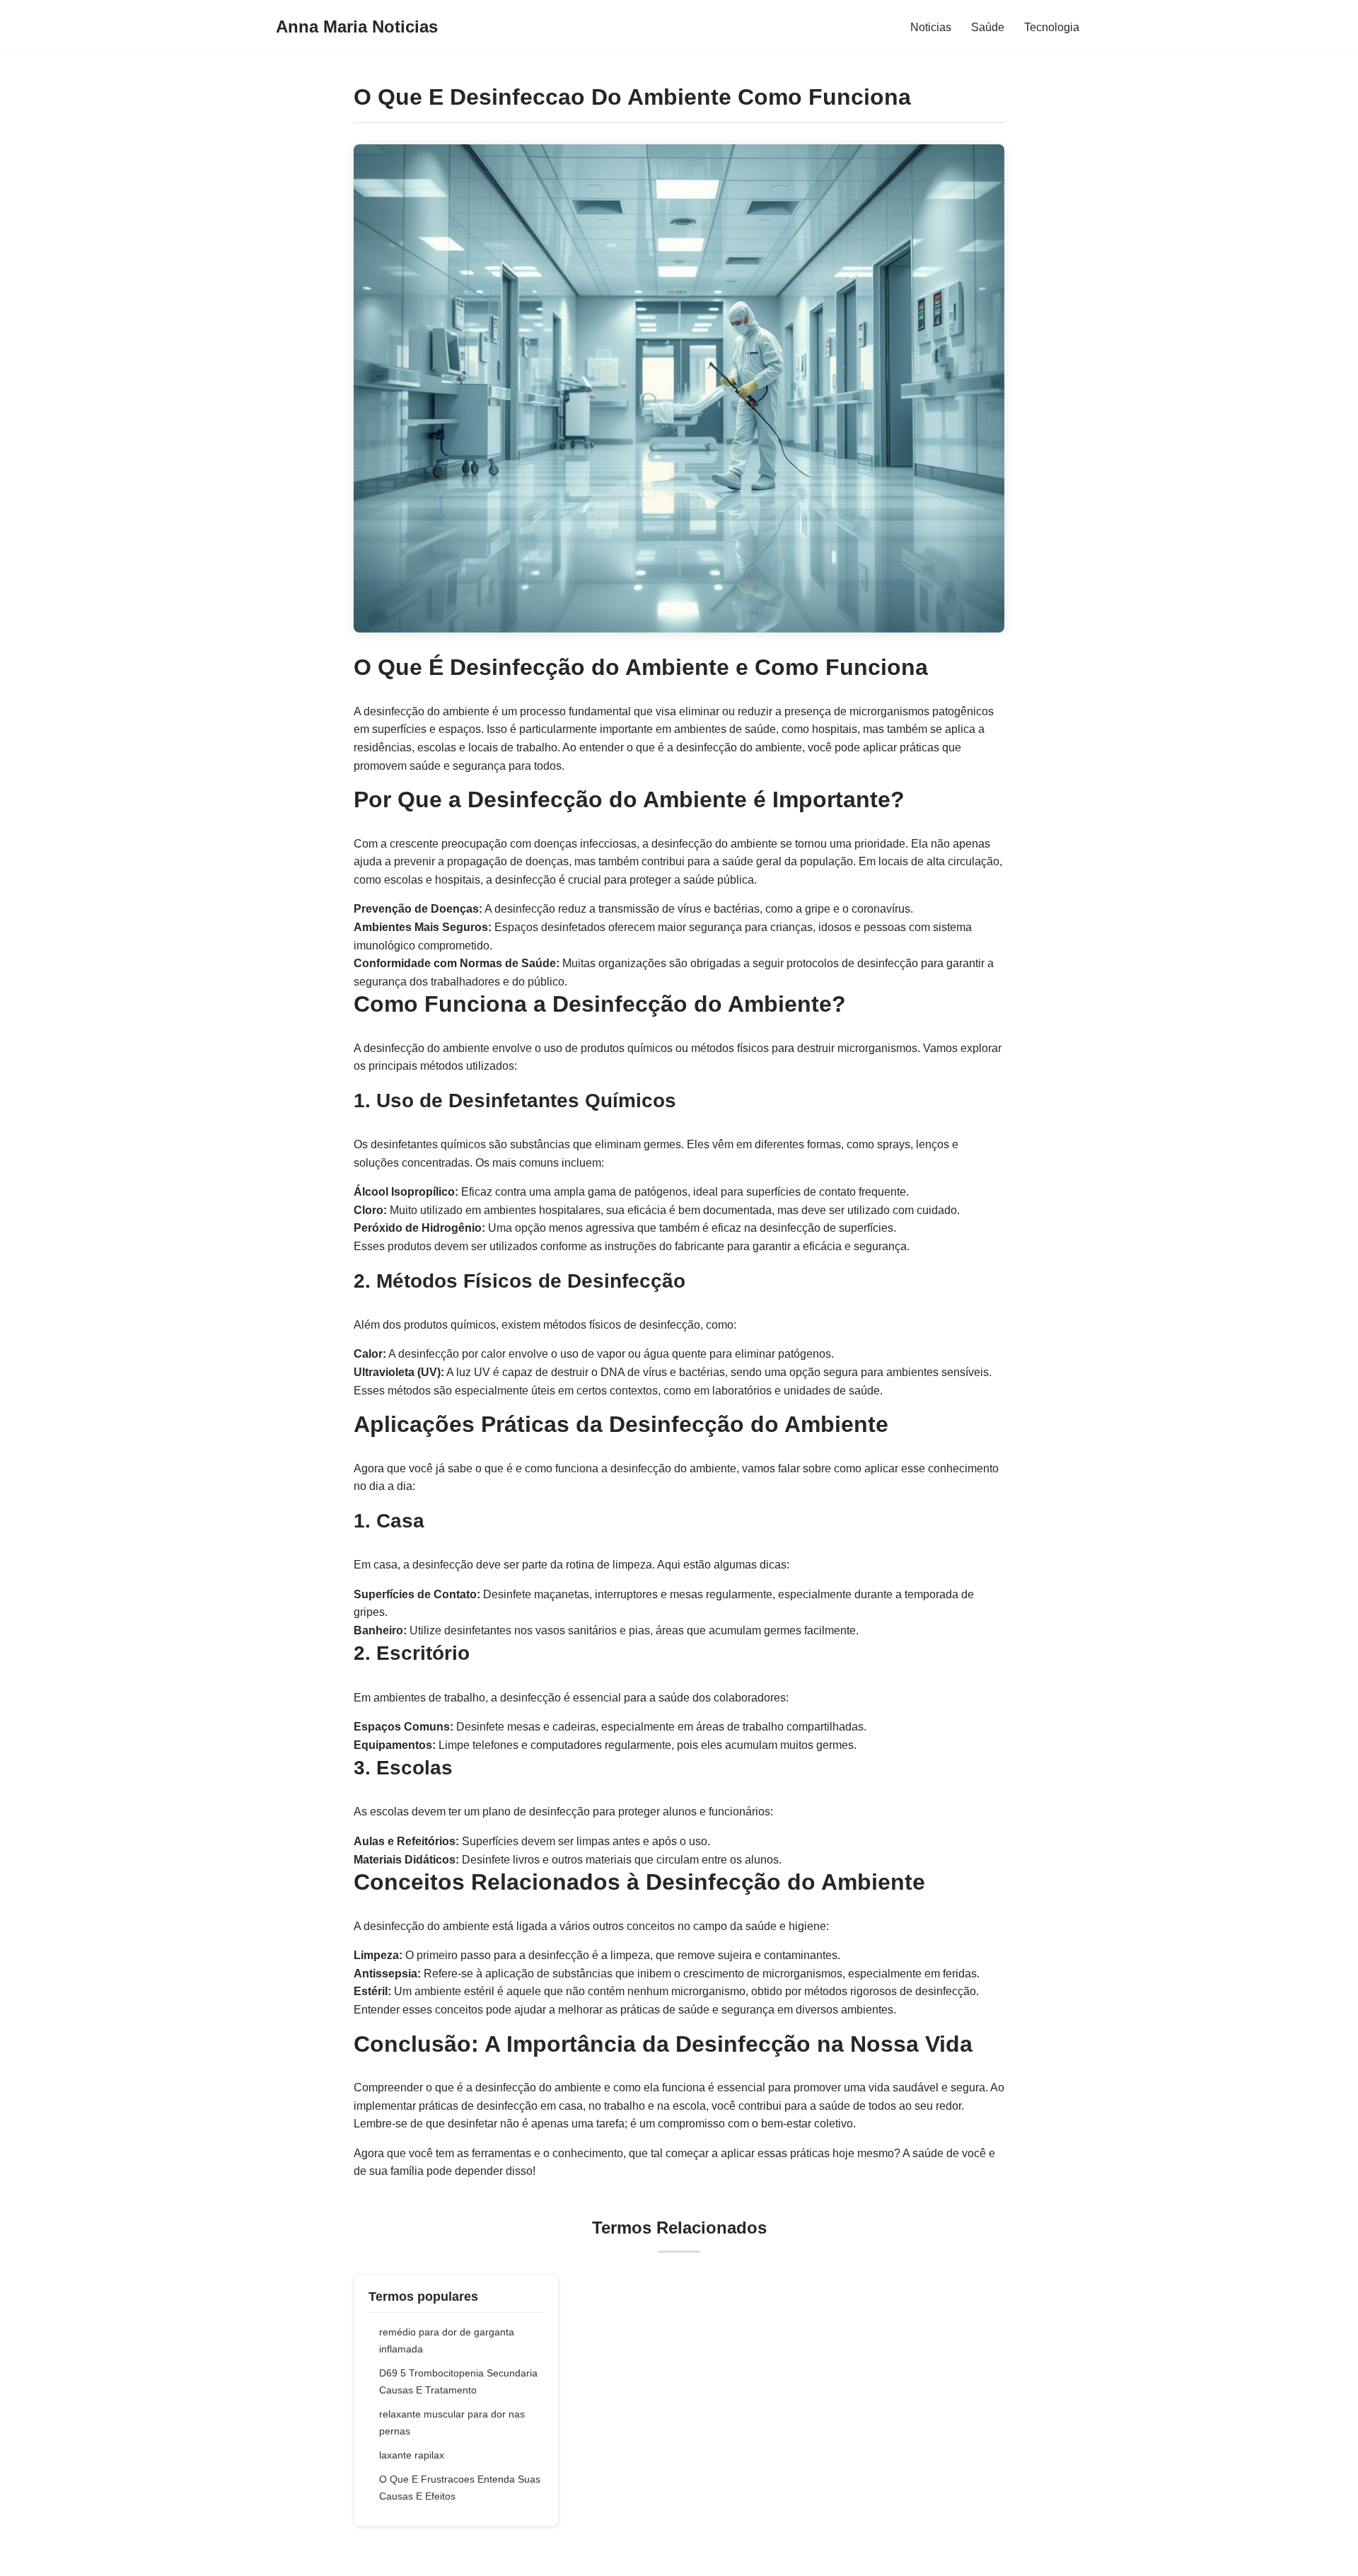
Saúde (988, 27)
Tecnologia (1052, 27)
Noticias (931, 27)
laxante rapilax (412, 2455)
